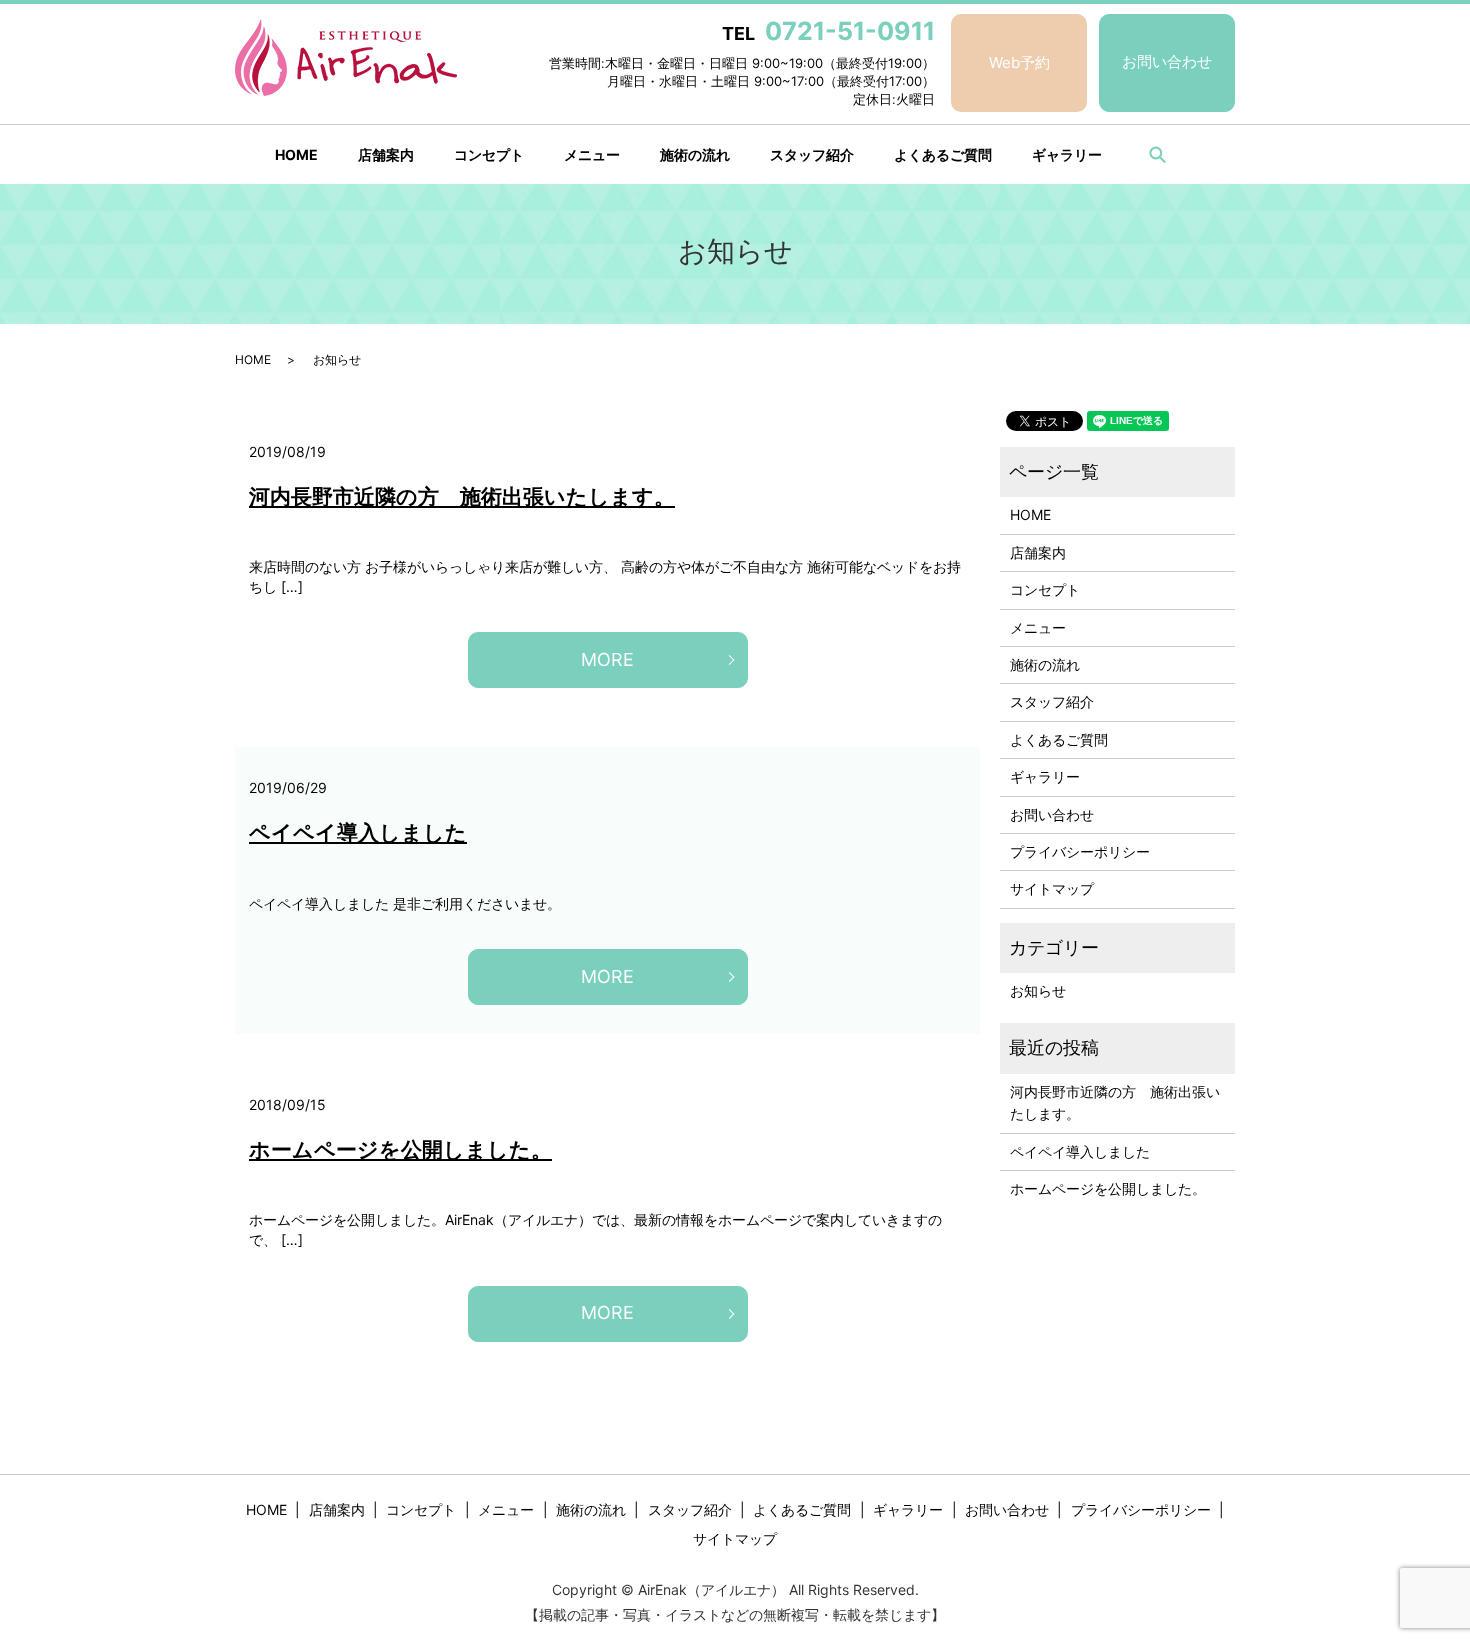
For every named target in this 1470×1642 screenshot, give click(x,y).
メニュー (592, 154)
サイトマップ (1052, 888)
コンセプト (489, 154)
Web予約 (1019, 62)
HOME (296, 154)
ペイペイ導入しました (358, 832)
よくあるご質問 (943, 154)
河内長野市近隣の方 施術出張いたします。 (462, 496)
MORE (607, 659)
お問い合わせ (1167, 61)
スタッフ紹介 (812, 154)
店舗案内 (386, 154)
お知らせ (1038, 990)
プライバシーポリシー (1080, 851)
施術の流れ (695, 154)
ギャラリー (1067, 154)
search (1157, 154)
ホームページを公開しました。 (400, 1149)
